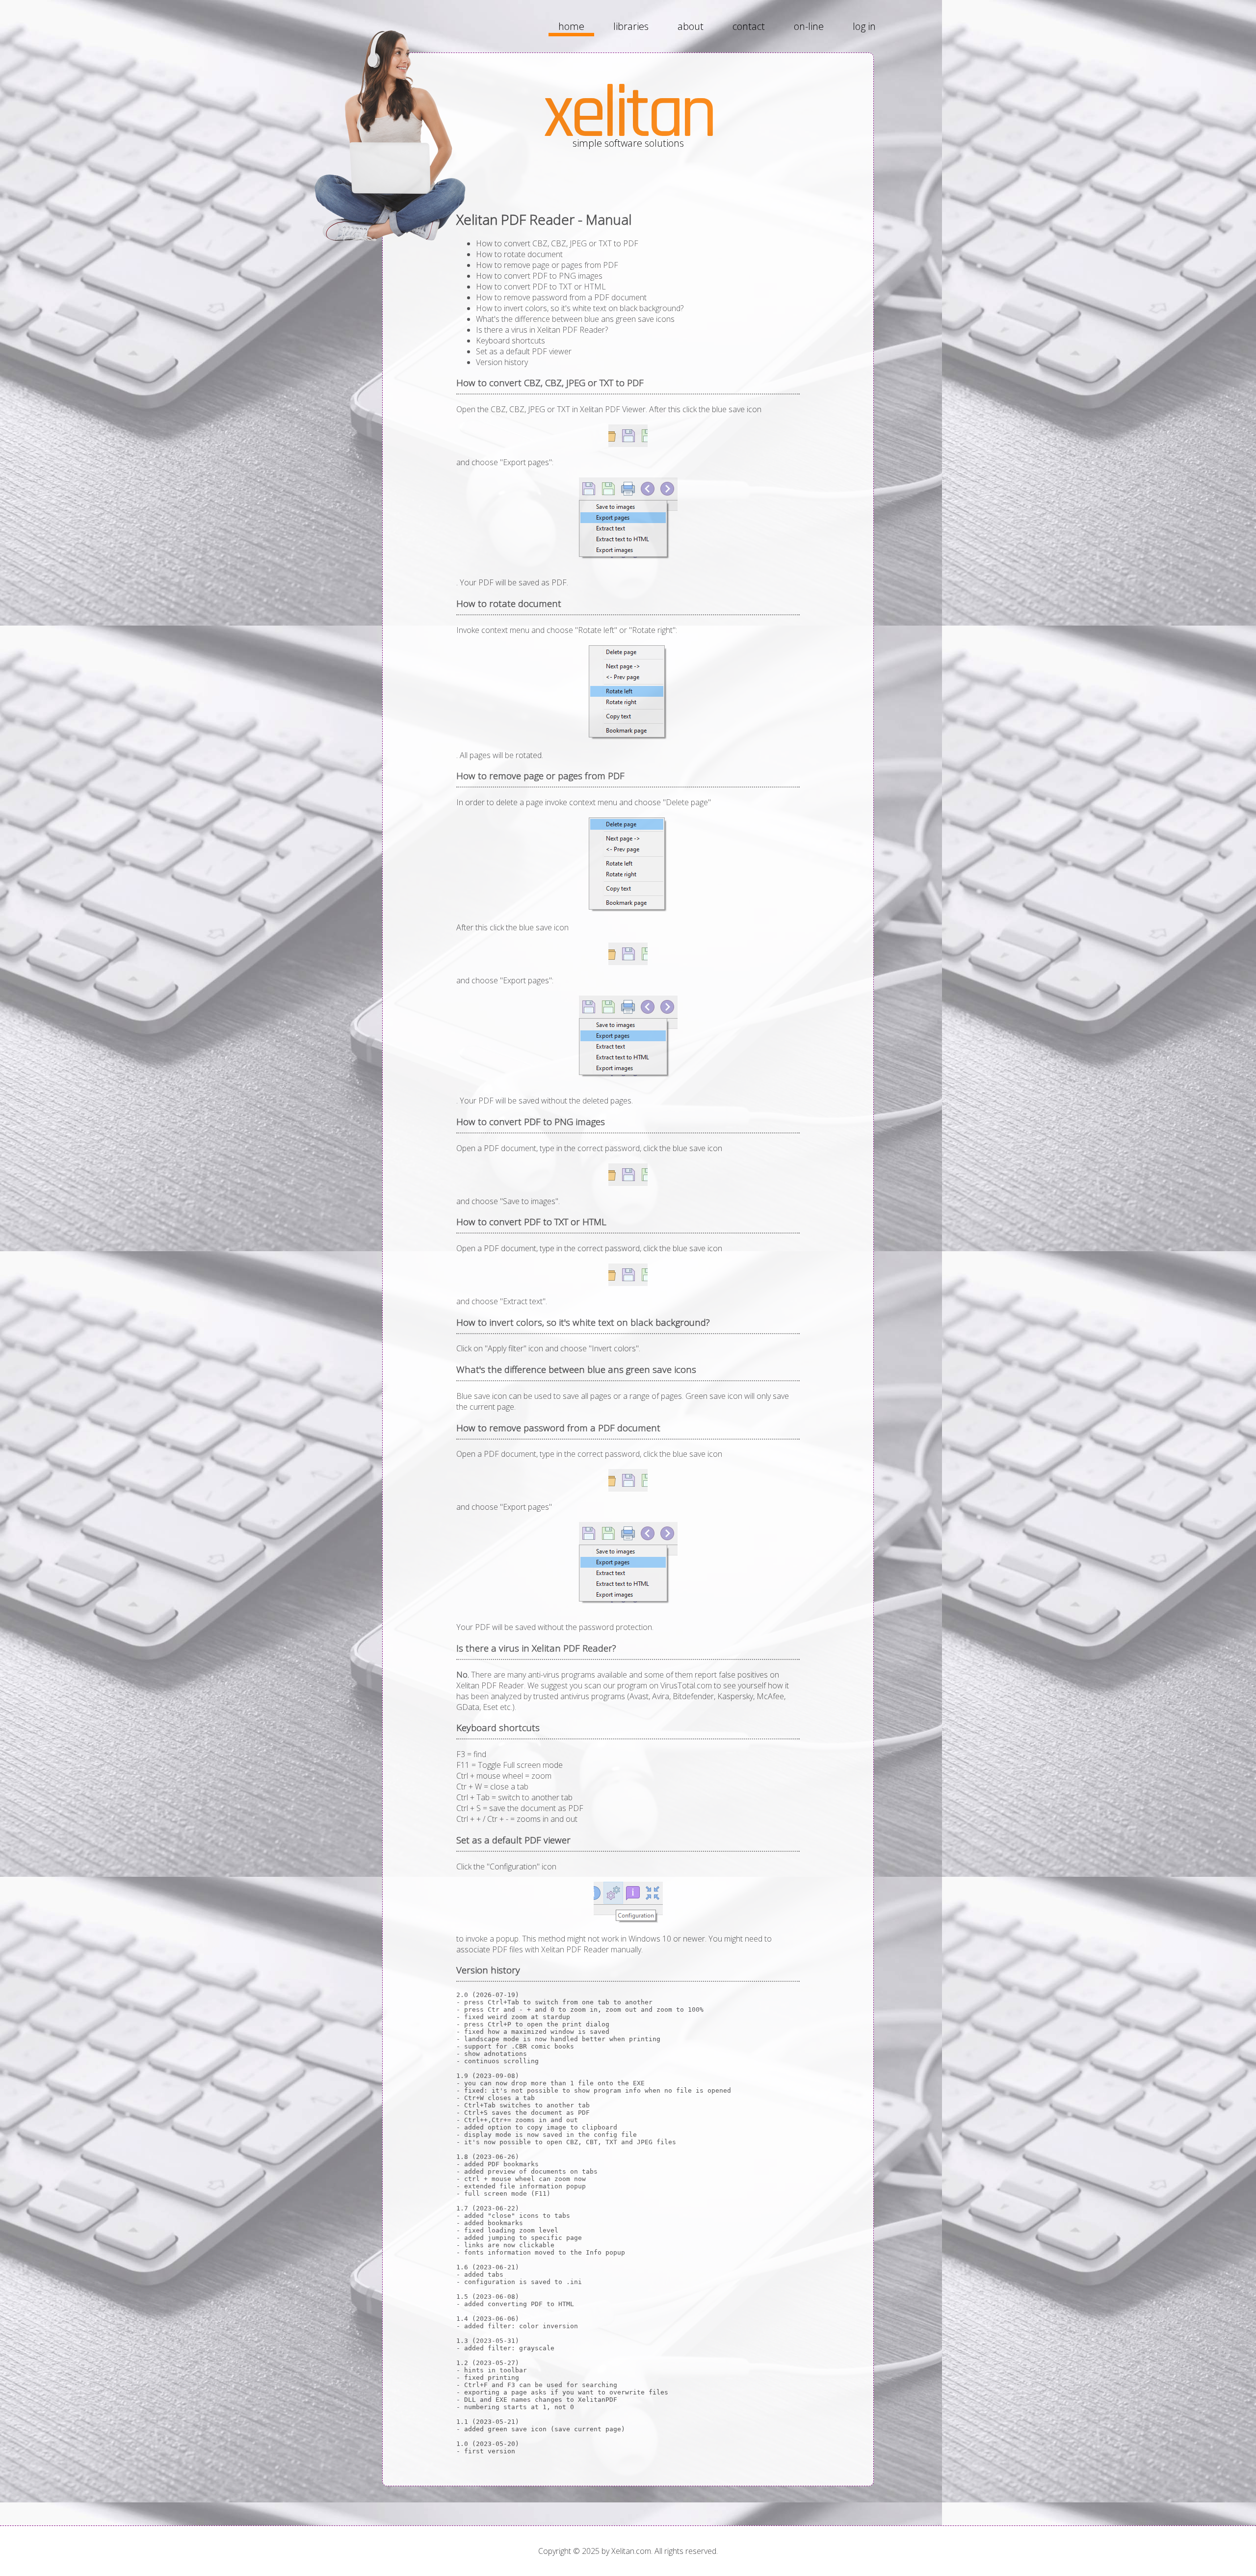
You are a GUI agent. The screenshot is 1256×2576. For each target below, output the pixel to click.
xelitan (628, 114)
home (571, 26)
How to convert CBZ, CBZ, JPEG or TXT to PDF (557, 243)
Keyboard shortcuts (510, 341)
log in (864, 26)
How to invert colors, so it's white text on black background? (580, 308)
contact (749, 26)
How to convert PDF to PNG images (539, 276)
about (691, 26)
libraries (631, 26)
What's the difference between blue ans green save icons (575, 319)
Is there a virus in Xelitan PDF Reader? (542, 330)
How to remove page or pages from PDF (547, 265)
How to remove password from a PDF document (561, 297)
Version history (502, 362)
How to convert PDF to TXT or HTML (541, 287)
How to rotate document (519, 254)
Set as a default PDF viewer (524, 351)
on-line (809, 26)
